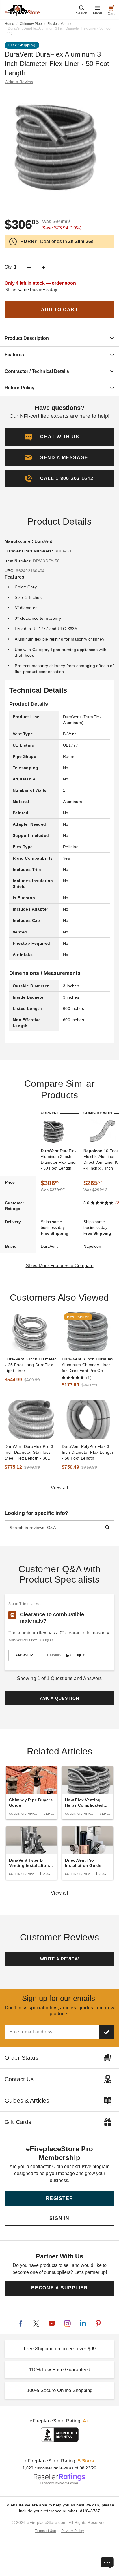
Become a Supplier (60, 2288)
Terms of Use (46, 2531)
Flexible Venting (60, 24)
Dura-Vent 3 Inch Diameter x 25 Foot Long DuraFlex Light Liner (30, 1365)
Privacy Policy (73, 2531)
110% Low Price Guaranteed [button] (59, 2370)
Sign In (59, 2218)
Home (9, 24)
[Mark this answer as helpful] (67, 1655)
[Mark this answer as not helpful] (79, 1655)
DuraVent (43, 541)
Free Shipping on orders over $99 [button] (60, 2349)
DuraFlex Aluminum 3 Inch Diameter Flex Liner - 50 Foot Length (59, 1159)
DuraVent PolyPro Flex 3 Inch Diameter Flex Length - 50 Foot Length (88, 1452)
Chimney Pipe (31, 24)
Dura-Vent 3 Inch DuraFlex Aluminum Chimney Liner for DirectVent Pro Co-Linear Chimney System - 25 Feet (88, 1365)
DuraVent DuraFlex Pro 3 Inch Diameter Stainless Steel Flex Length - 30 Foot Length (29, 1453)
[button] (59, 458)
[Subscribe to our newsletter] (107, 2032)
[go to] (31, 1332)
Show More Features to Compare (60, 1266)
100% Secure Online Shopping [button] (60, 2390)
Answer (24, 1655)
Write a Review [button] (19, 82)
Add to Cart (60, 310)
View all (60, 1488)
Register (60, 2198)
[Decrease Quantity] (29, 267)
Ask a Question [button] (60, 1698)
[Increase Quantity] (44, 267)
